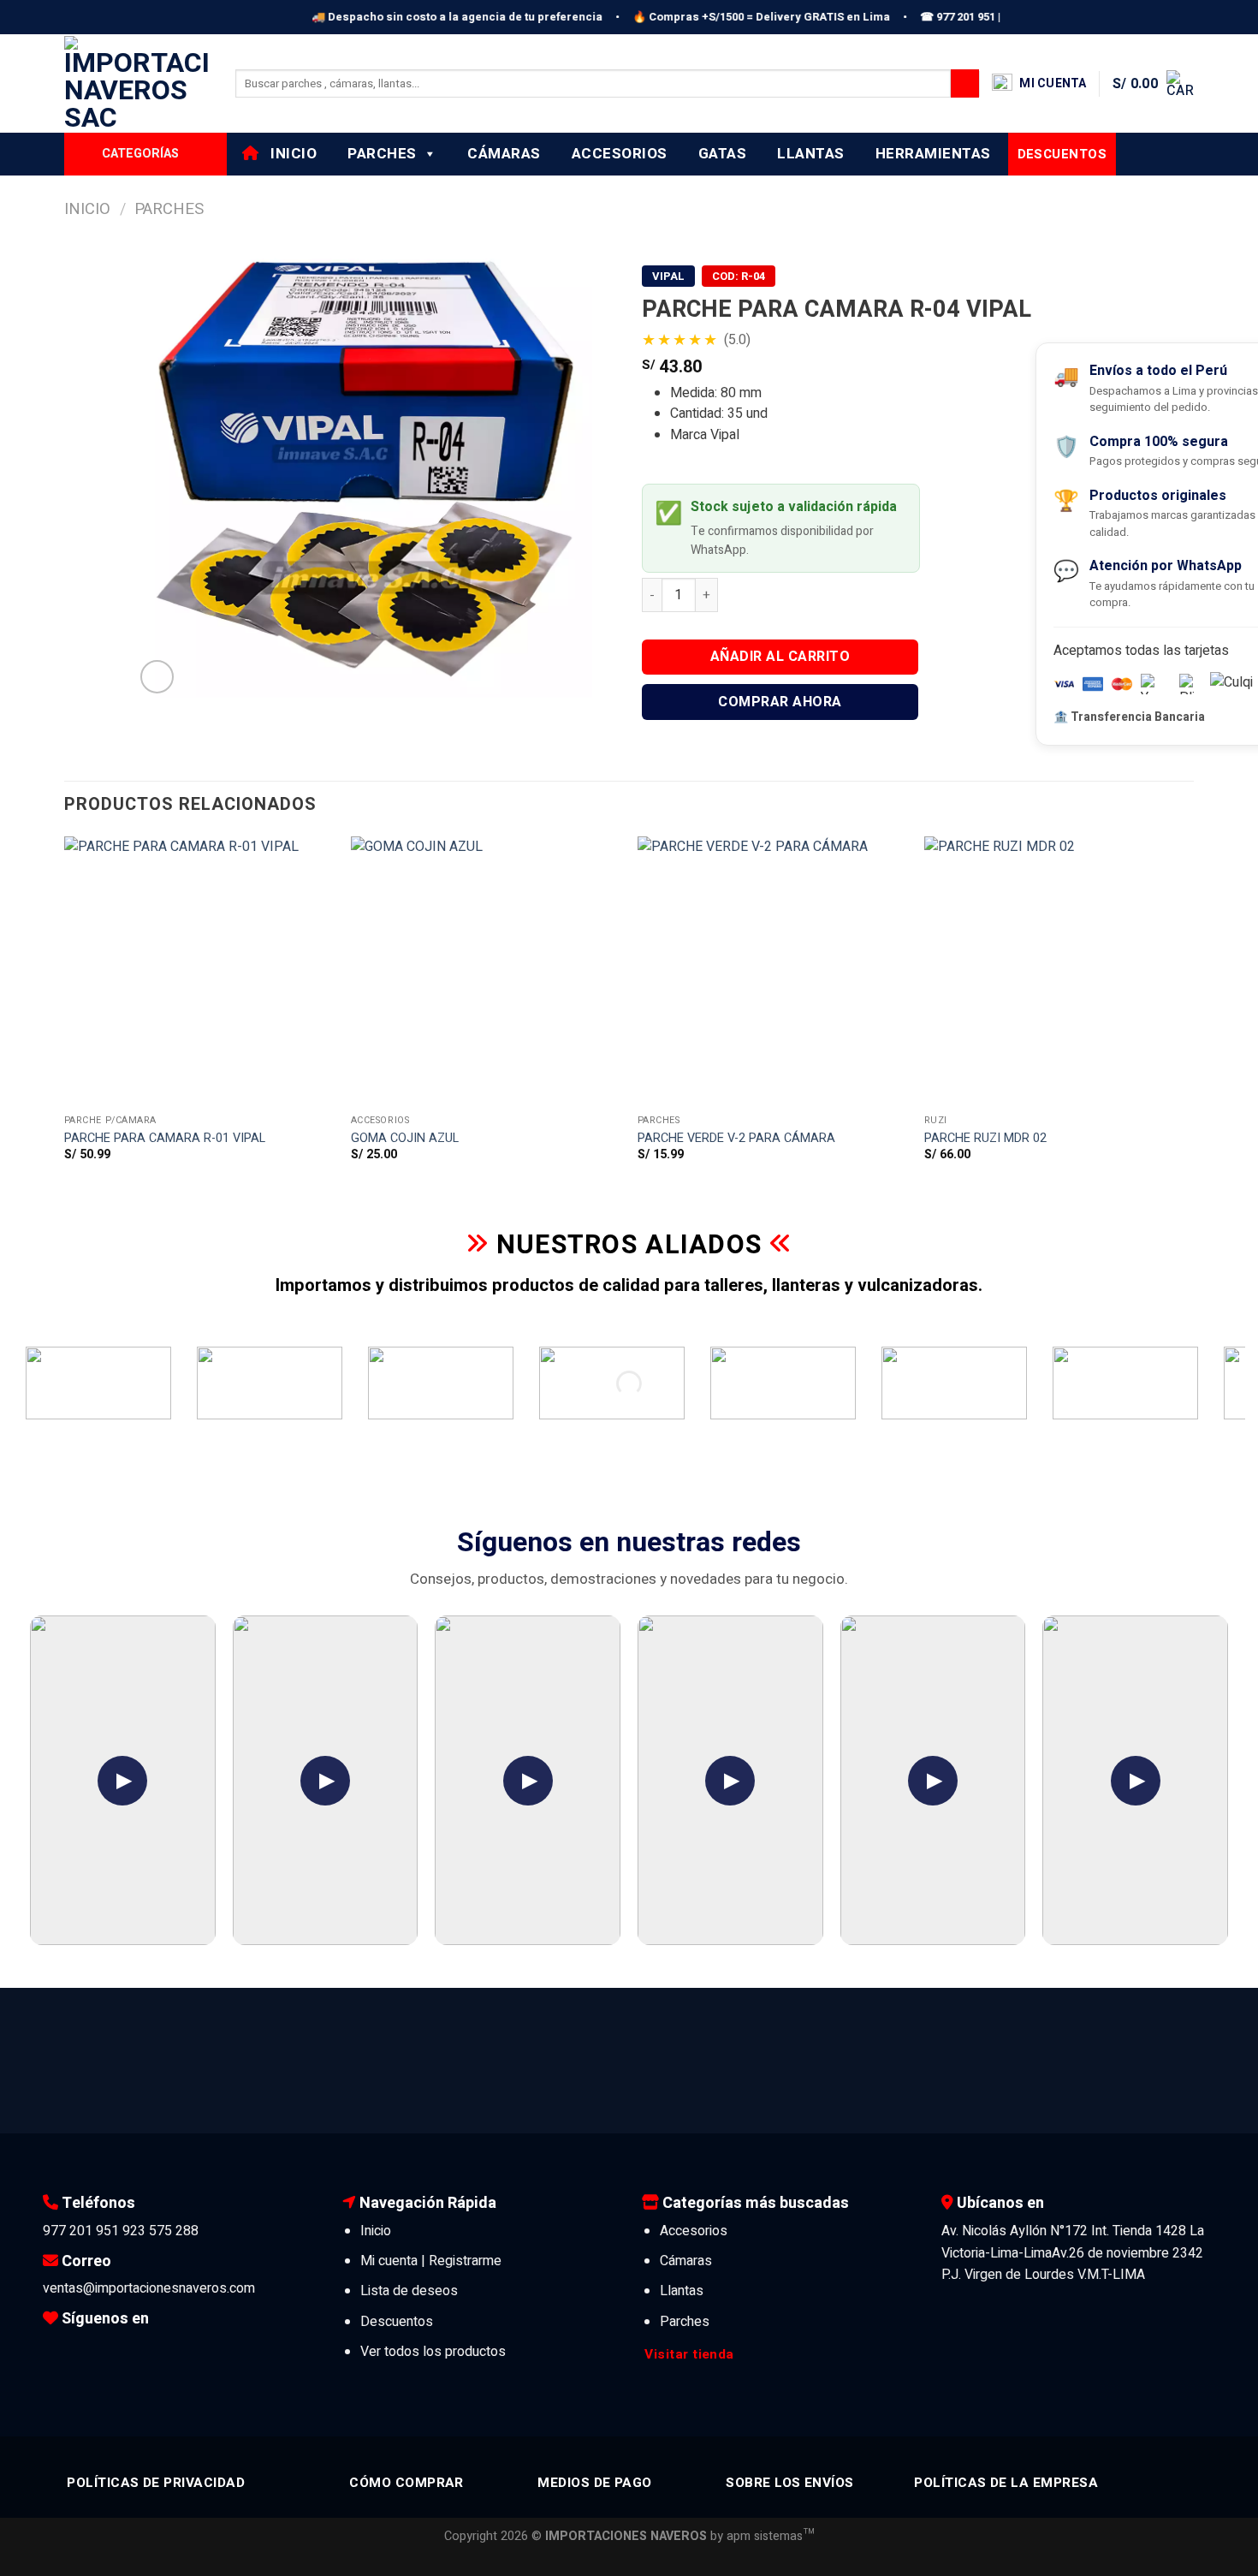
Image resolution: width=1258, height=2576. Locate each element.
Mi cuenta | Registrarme (431, 2261)
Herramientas (933, 154)
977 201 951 (81, 2231)
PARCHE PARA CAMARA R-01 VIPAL (165, 1139)
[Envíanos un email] (134, 2350)
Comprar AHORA (780, 702)
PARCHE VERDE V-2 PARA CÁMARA (736, 1139)
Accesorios (620, 154)
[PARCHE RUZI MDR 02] (1059, 971)
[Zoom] (157, 677)
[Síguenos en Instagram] (81, 2350)
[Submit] (965, 84)
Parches (382, 154)
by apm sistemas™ (761, 2536)
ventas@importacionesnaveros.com (149, 2288)
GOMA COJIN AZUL (405, 1139)
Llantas (811, 154)
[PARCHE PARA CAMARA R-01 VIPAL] (199, 971)
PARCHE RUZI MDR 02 (985, 1139)
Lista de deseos (409, 2291)
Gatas (723, 154)
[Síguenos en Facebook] (56, 2350)
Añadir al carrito (780, 657)
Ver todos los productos (433, 2352)
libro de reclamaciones (1095, 2135)
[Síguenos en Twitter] (107, 2350)
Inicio (288, 154)
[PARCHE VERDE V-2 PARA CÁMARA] (772, 971)
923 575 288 (160, 2231)
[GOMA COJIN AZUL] (486, 971)
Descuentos (397, 2322)
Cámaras (504, 154)
